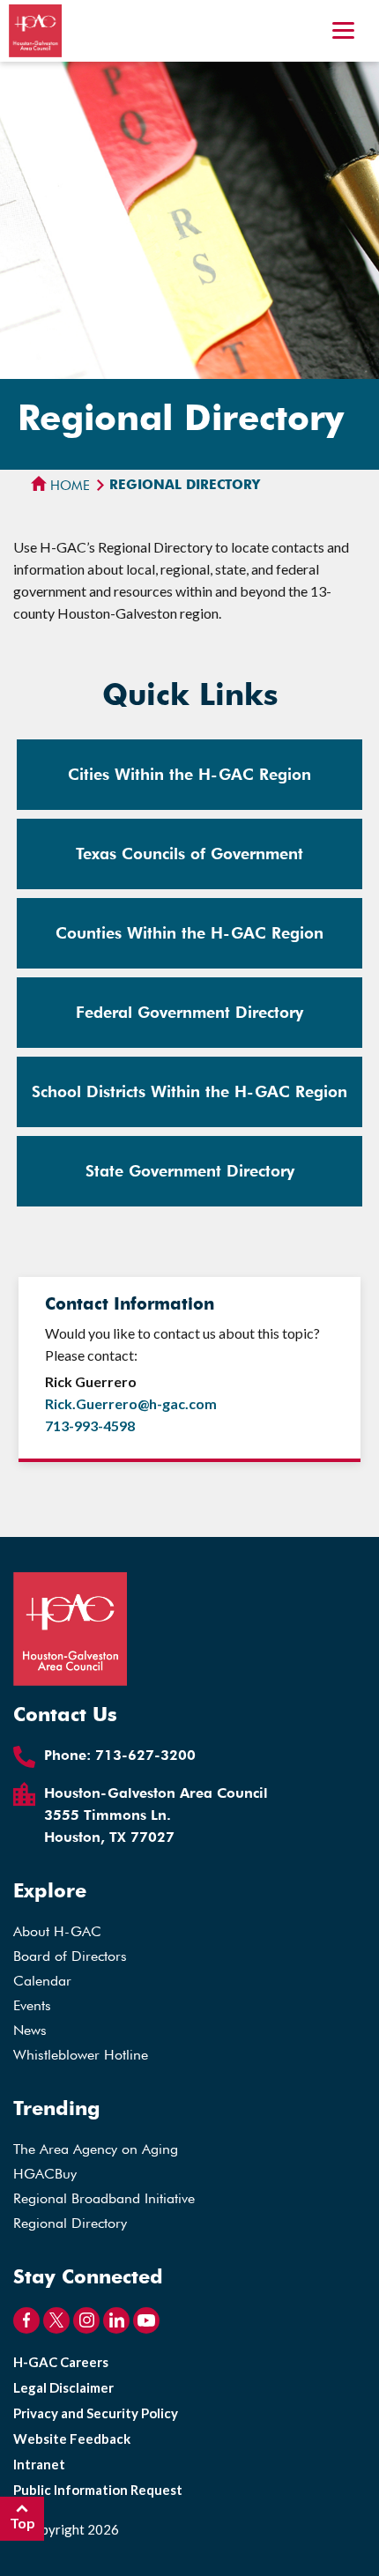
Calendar (42, 1981)
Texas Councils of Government (189, 854)
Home (68, 486)
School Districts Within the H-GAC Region (189, 1091)
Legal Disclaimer (63, 2387)
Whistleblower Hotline (81, 2055)
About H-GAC (57, 1931)
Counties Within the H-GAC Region (189, 933)
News (30, 2030)
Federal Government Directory (189, 1012)
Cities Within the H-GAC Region (189, 774)
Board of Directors (70, 1956)
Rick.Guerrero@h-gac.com (131, 1403)
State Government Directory (190, 1171)
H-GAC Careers (61, 2362)
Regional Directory (70, 2223)
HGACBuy (45, 2174)
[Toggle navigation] (343, 33)
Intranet (39, 2464)
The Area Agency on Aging (96, 2149)
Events (32, 2005)
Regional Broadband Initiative (104, 2198)
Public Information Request (98, 2490)
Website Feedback (72, 2439)
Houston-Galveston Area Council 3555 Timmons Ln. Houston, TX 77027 (156, 1815)
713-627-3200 (145, 1755)
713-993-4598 (90, 1425)
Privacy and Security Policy (96, 2413)
